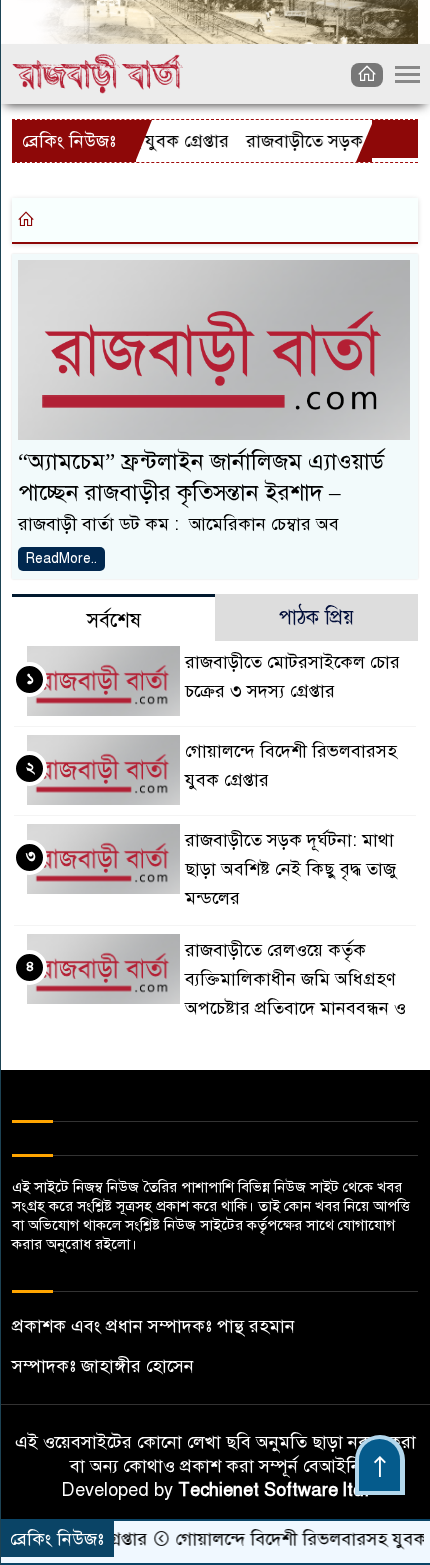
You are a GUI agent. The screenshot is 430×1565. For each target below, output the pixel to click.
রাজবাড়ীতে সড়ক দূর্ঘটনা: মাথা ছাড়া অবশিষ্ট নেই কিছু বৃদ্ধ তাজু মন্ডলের (291, 869)
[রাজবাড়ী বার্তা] (98, 72)
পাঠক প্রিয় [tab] (316, 617)
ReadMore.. (61, 558)
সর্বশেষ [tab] (114, 620)
